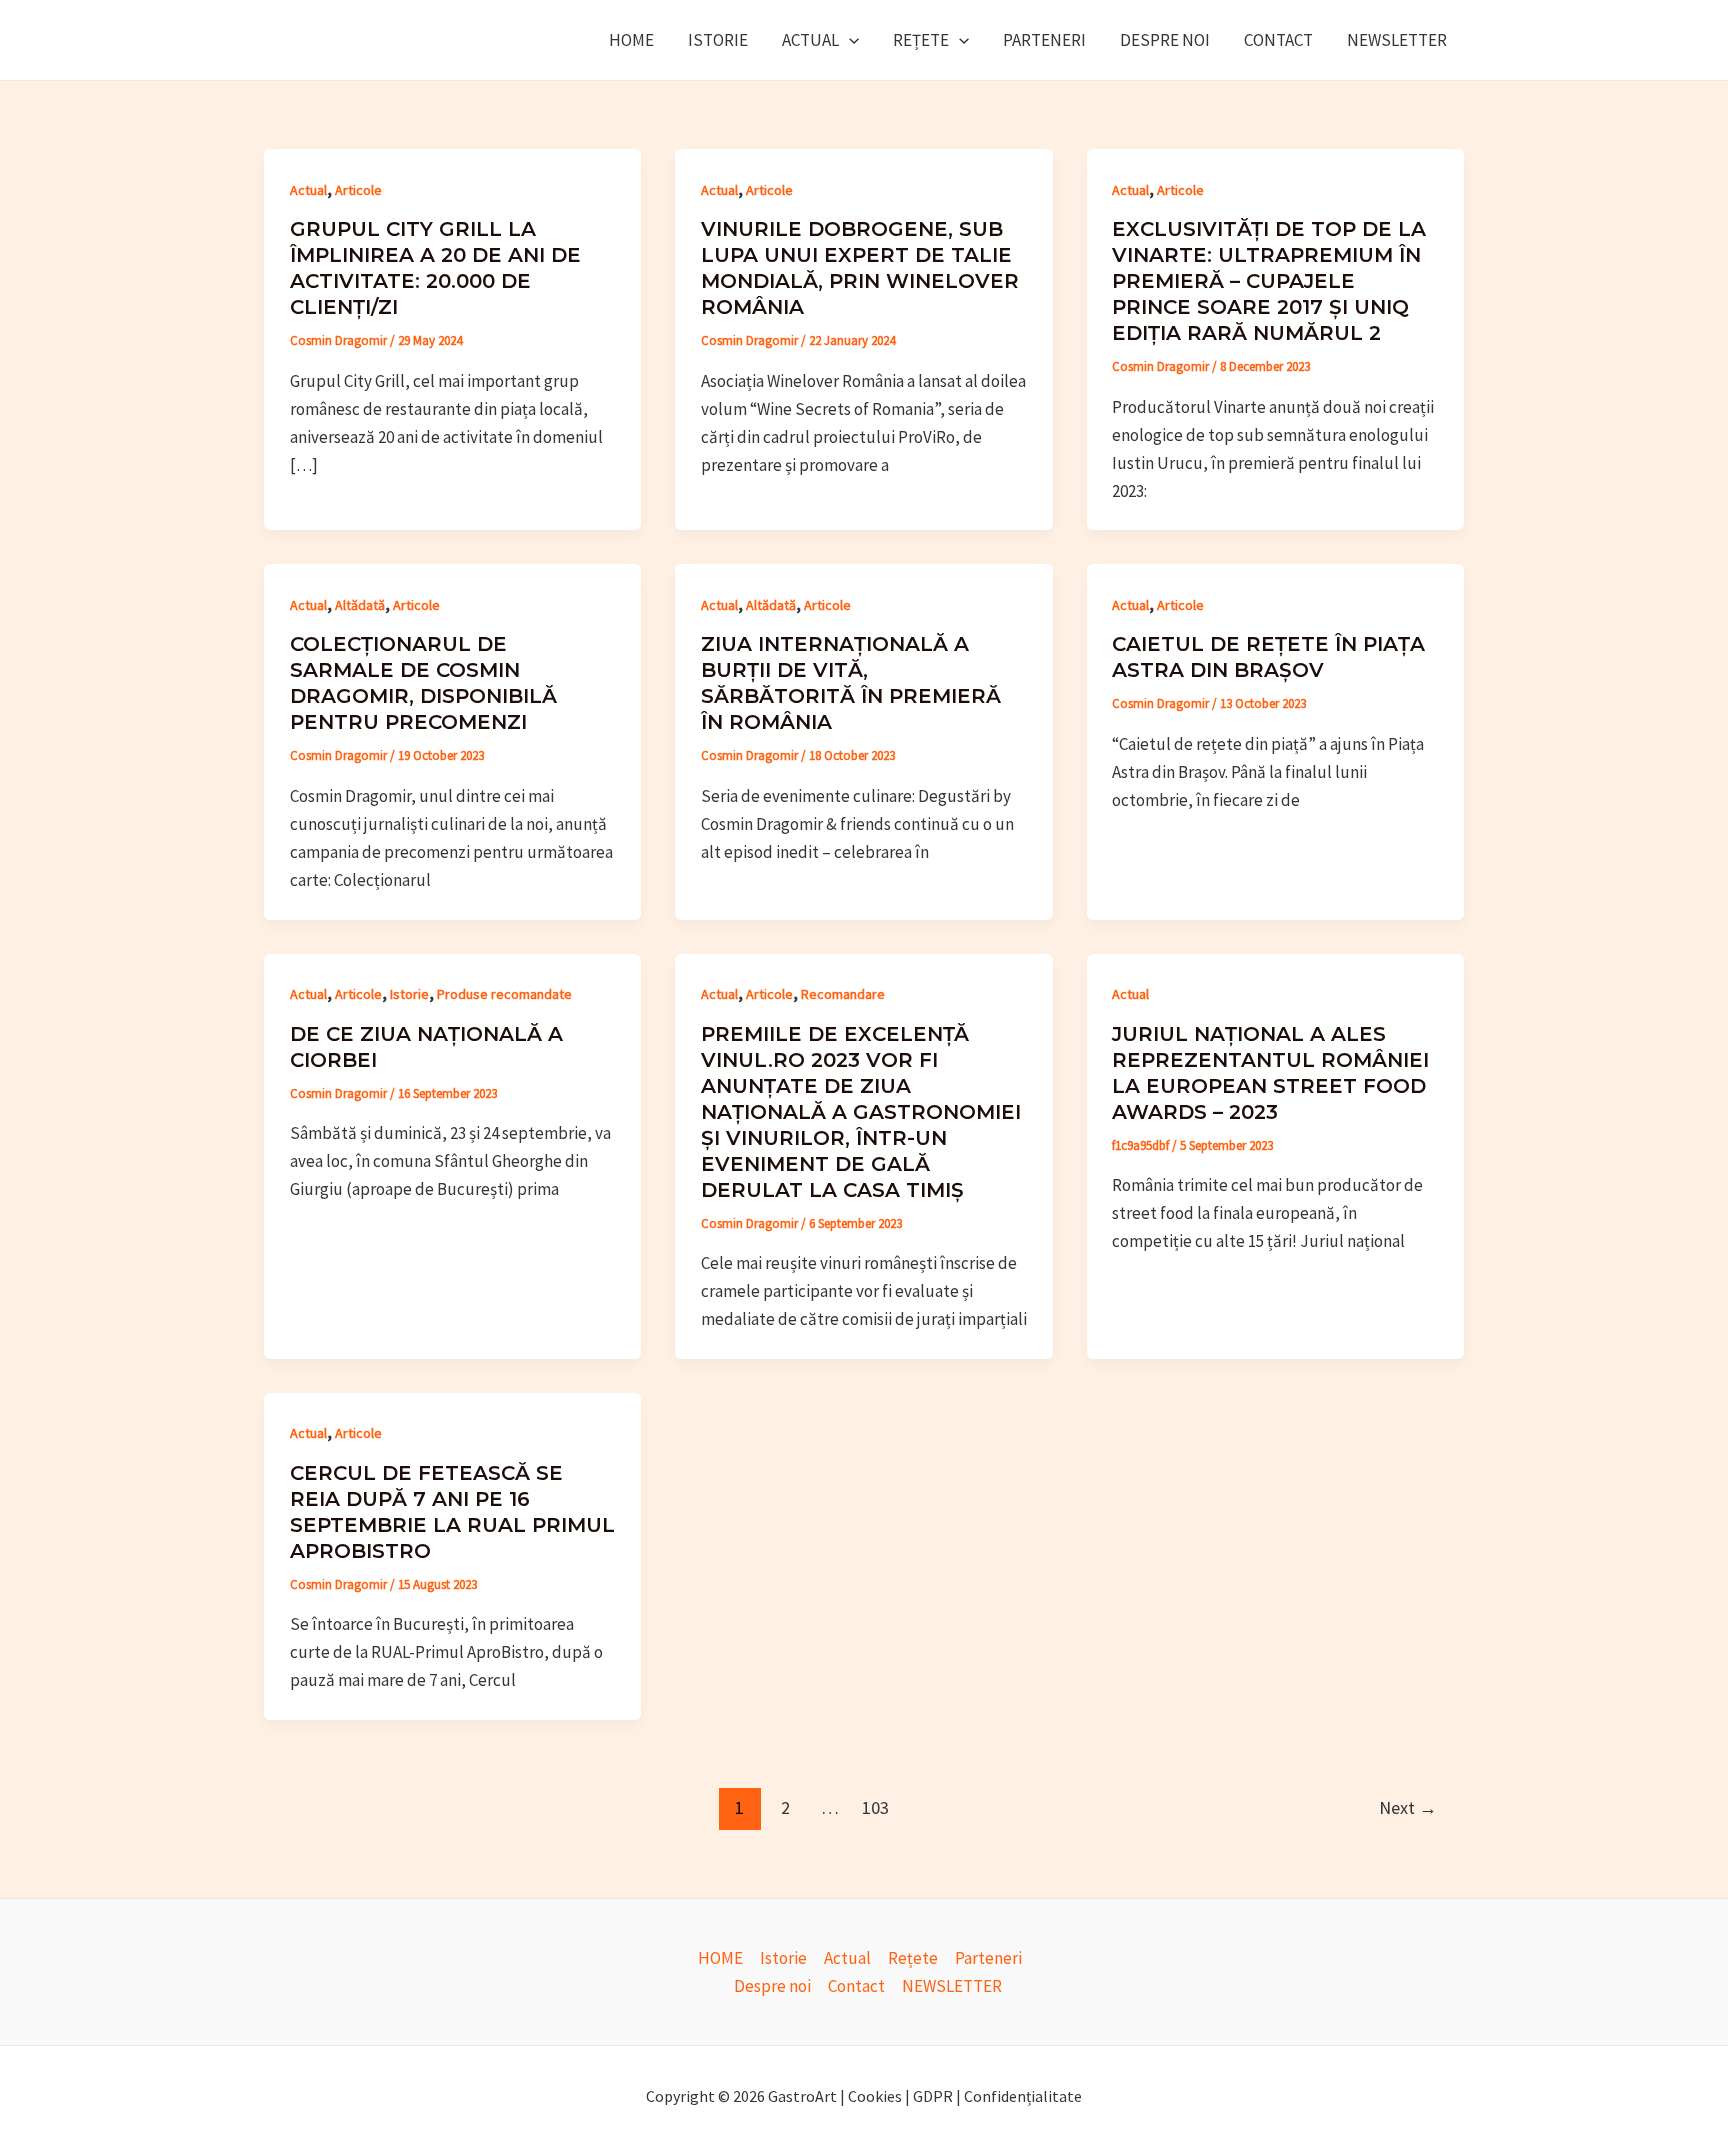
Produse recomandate (504, 994)
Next (1408, 1807)
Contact (1278, 40)
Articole (358, 190)
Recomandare (843, 994)
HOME (631, 40)
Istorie (718, 40)
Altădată (360, 605)
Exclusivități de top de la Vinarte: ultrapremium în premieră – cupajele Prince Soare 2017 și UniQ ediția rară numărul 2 (1269, 281)
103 (875, 1807)
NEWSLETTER (1397, 40)
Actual (810, 40)
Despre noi (1165, 40)
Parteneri (1044, 40)
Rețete (921, 40)
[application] (849, 40)
